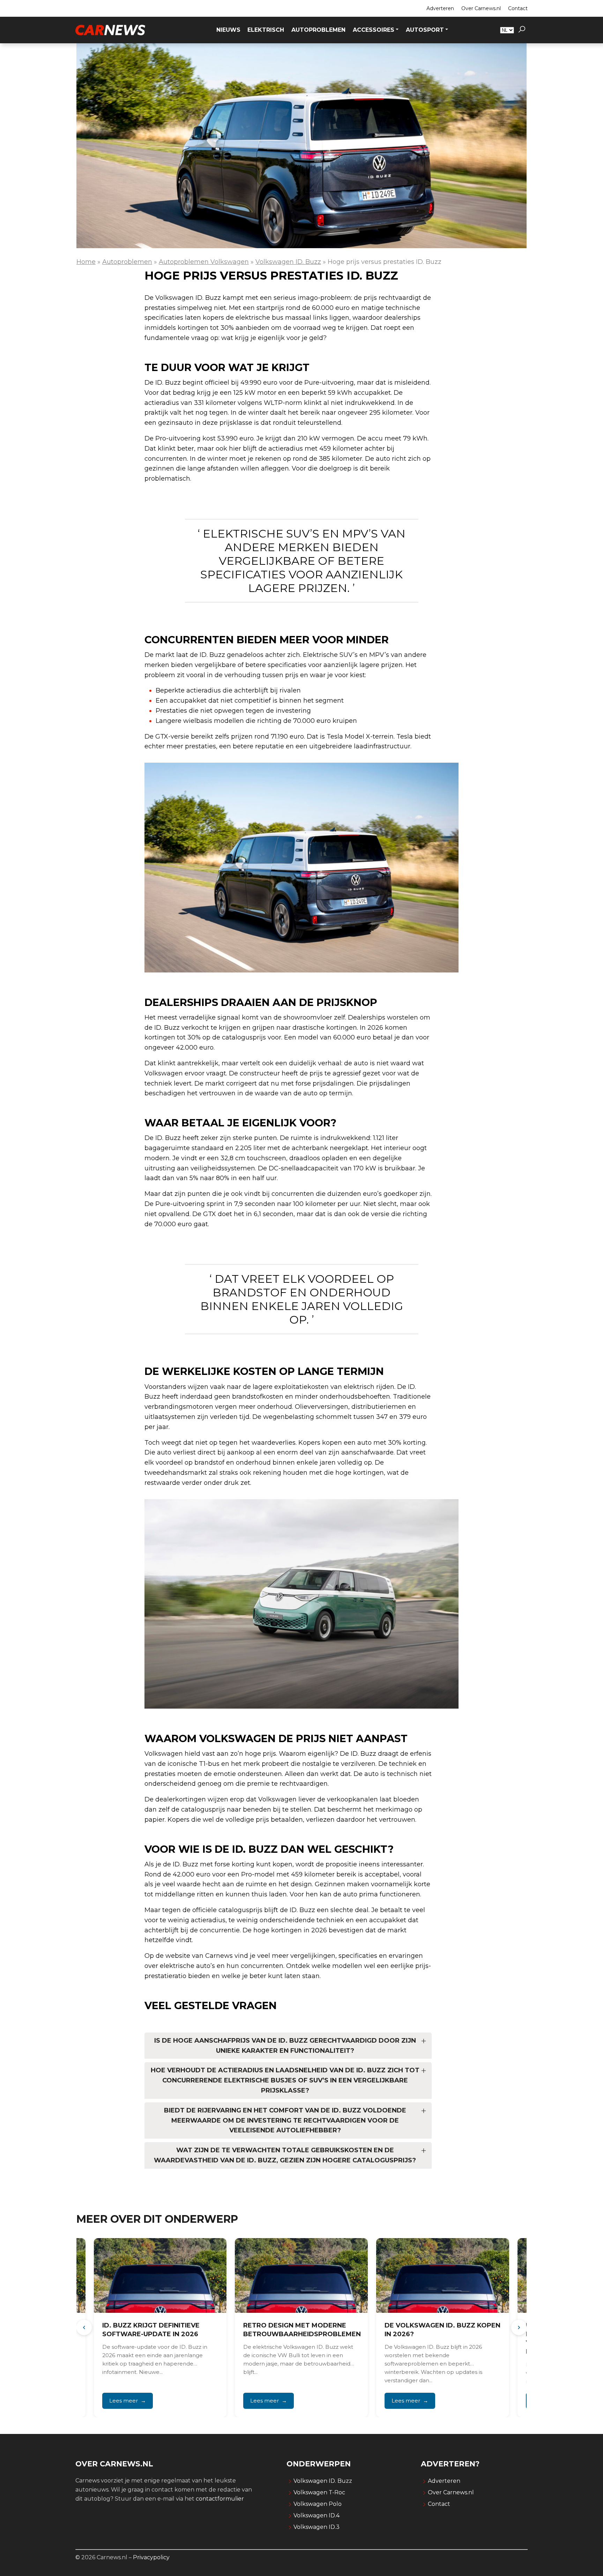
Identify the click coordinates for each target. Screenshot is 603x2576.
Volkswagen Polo (318, 2504)
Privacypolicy (151, 2557)
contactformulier (220, 2499)
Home (86, 262)
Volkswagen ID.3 (317, 2527)
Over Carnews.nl (481, 8)
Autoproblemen (127, 262)
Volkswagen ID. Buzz (288, 262)
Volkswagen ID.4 (317, 2515)
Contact (518, 8)
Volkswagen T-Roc (319, 2492)
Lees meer (123, 2401)
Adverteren (440, 8)
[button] (522, 30)
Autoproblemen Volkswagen (204, 262)
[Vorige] (84, 2327)
